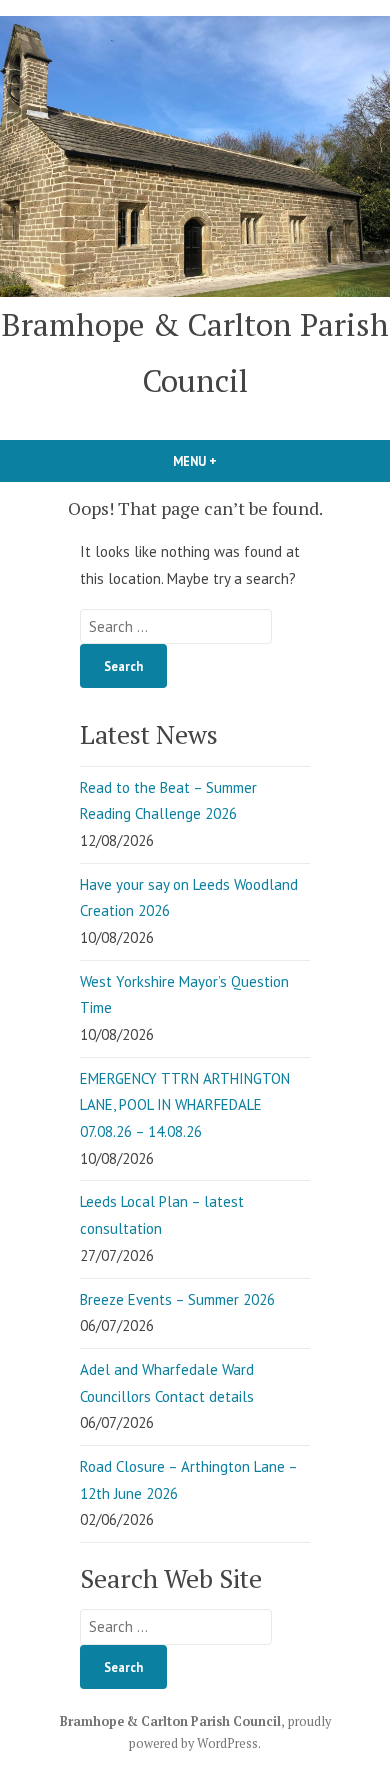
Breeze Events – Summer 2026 (177, 1299)
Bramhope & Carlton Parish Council (170, 1721)
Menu (229, 461)
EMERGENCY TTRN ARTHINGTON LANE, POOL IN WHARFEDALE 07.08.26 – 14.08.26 (185, 1105)
